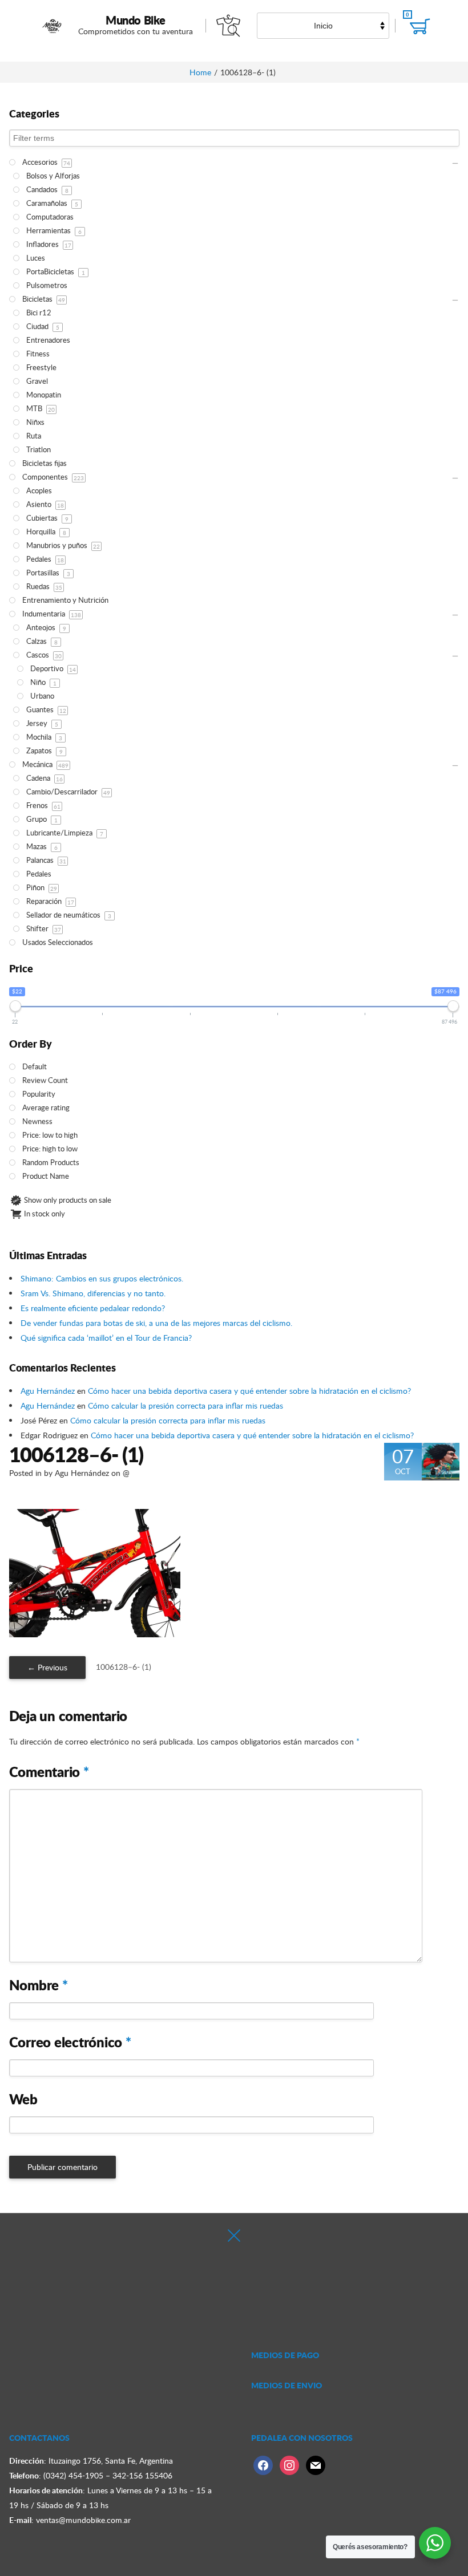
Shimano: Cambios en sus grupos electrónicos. (102, 1278)
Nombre (39, 1985)
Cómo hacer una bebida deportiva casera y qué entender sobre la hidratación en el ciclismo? (249, 1391)
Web (23, 2099)
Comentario (49, 1772)
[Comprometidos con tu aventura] (53, 26)
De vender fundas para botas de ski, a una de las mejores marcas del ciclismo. (156, 1323)
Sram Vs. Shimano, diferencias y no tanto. (93, 1293)
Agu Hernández (48, 1391)
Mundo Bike (136, 20)
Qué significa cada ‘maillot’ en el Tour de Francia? (106, 1338)
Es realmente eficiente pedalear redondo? (93, 1308)
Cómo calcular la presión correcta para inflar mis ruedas (185, 1405)
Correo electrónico (70, 2042)
